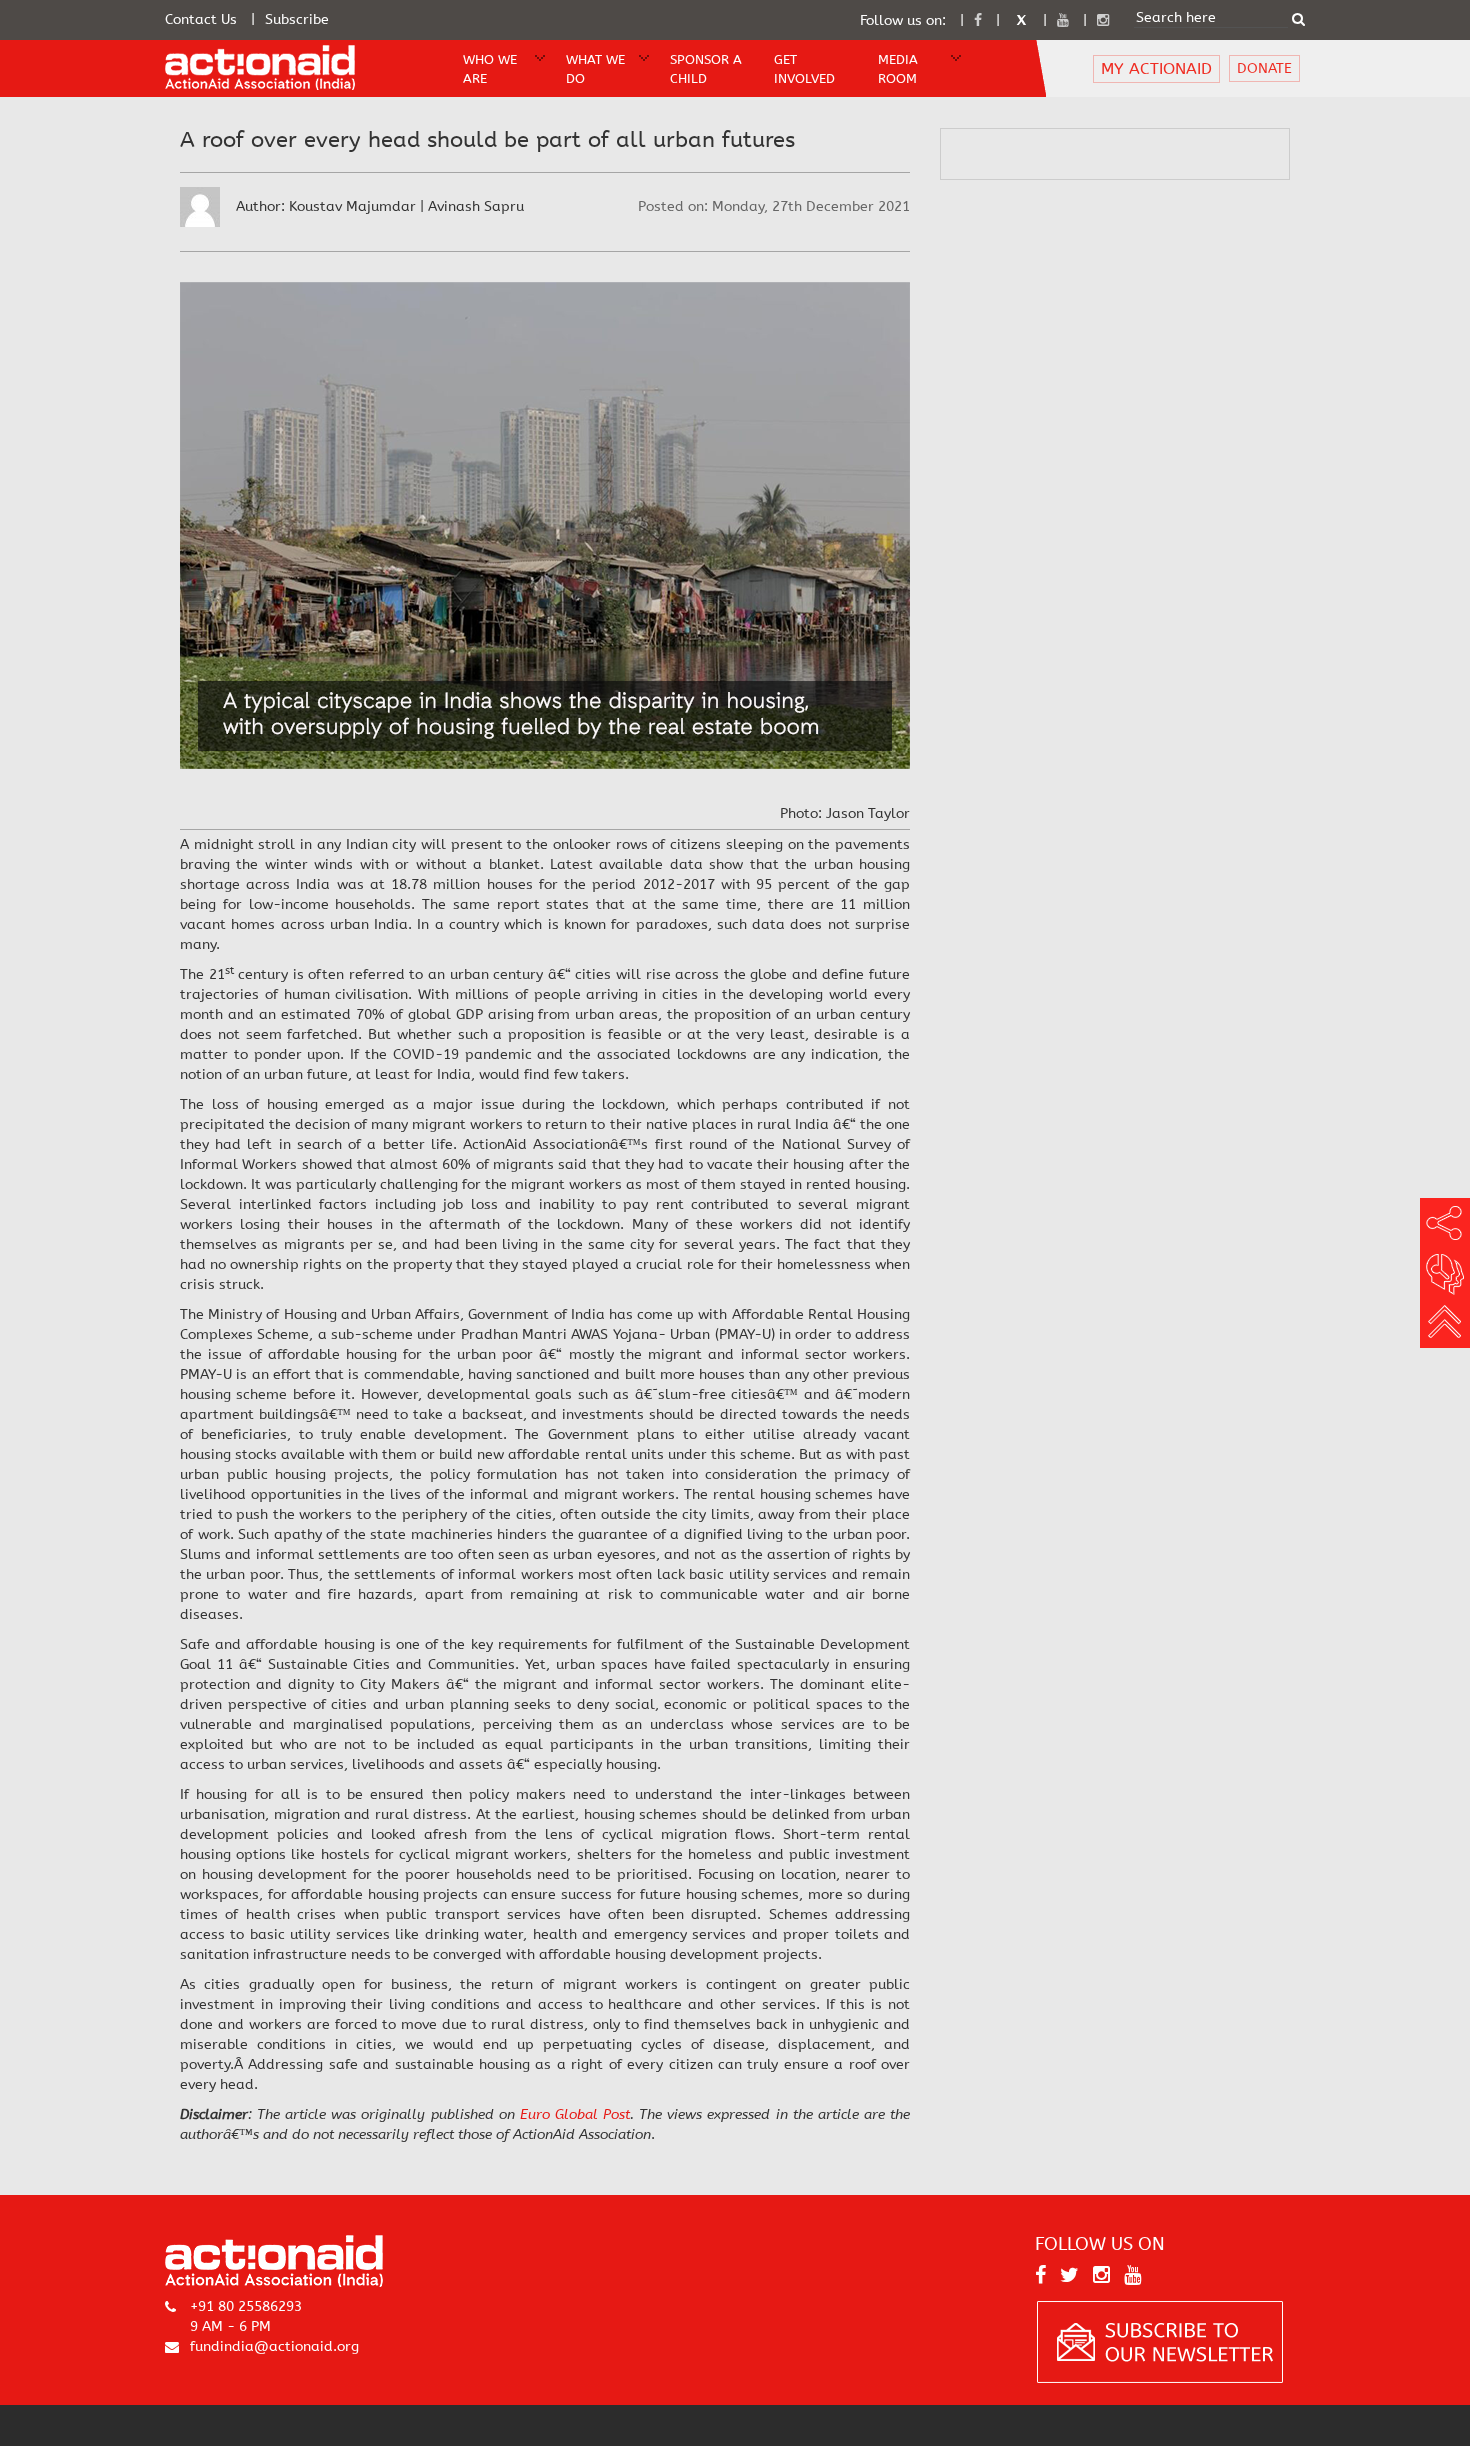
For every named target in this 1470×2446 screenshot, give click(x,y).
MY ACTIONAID (1156, 68)
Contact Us (201, 19)
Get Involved (804, 69)
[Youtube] (1063, 20)
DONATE (1264, 68)
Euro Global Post (575, 2114)
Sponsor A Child (706, 69)
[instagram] (1103, 20)
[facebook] (978, 20)
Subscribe (297, 19)
